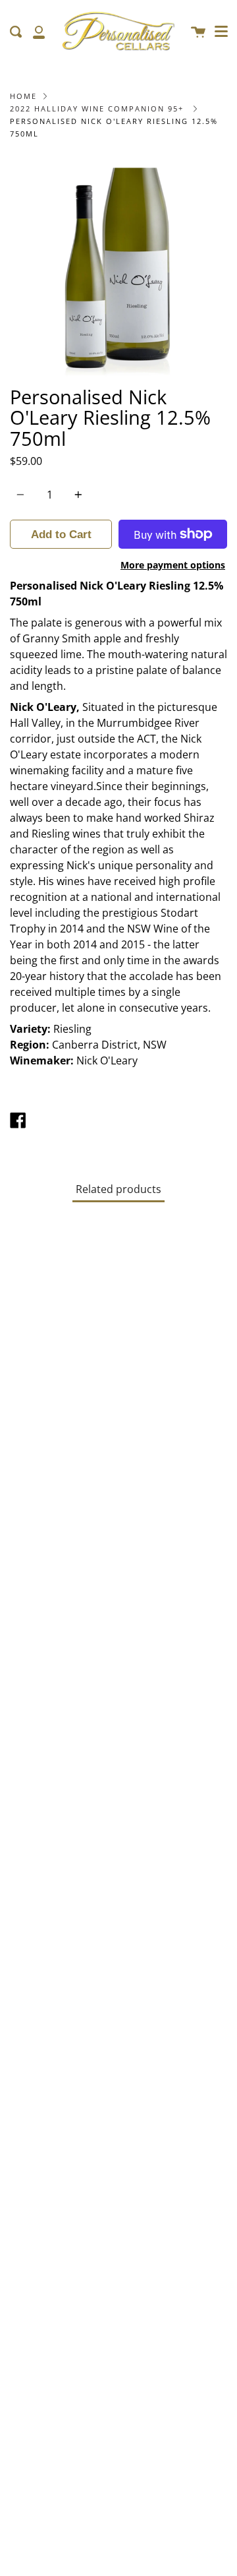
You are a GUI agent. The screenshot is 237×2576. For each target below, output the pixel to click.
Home (23, 96)
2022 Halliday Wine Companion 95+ (97, 108)
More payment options (173, 565)
